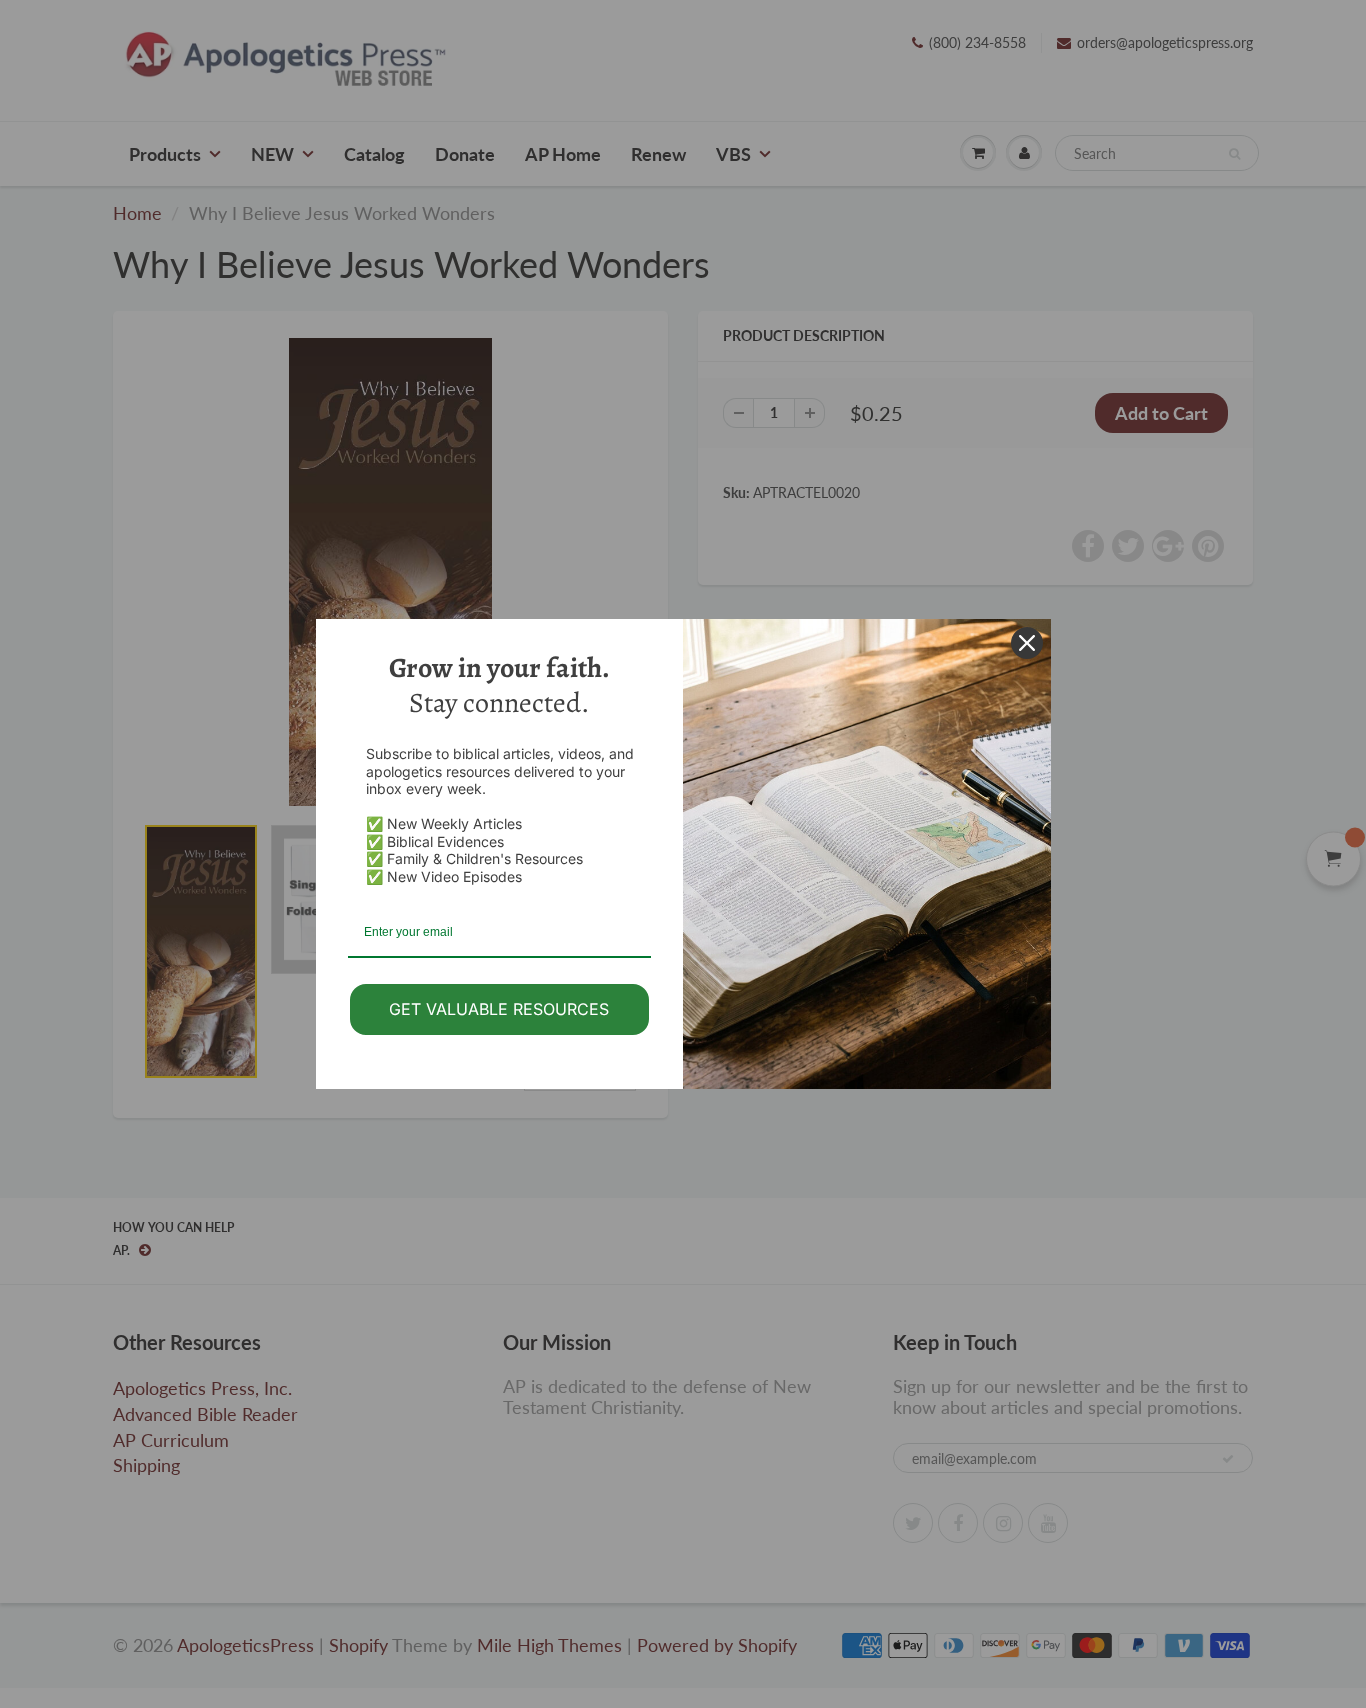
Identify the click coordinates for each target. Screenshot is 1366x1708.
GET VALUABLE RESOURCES (499, 1009)
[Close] (1027, 643)
